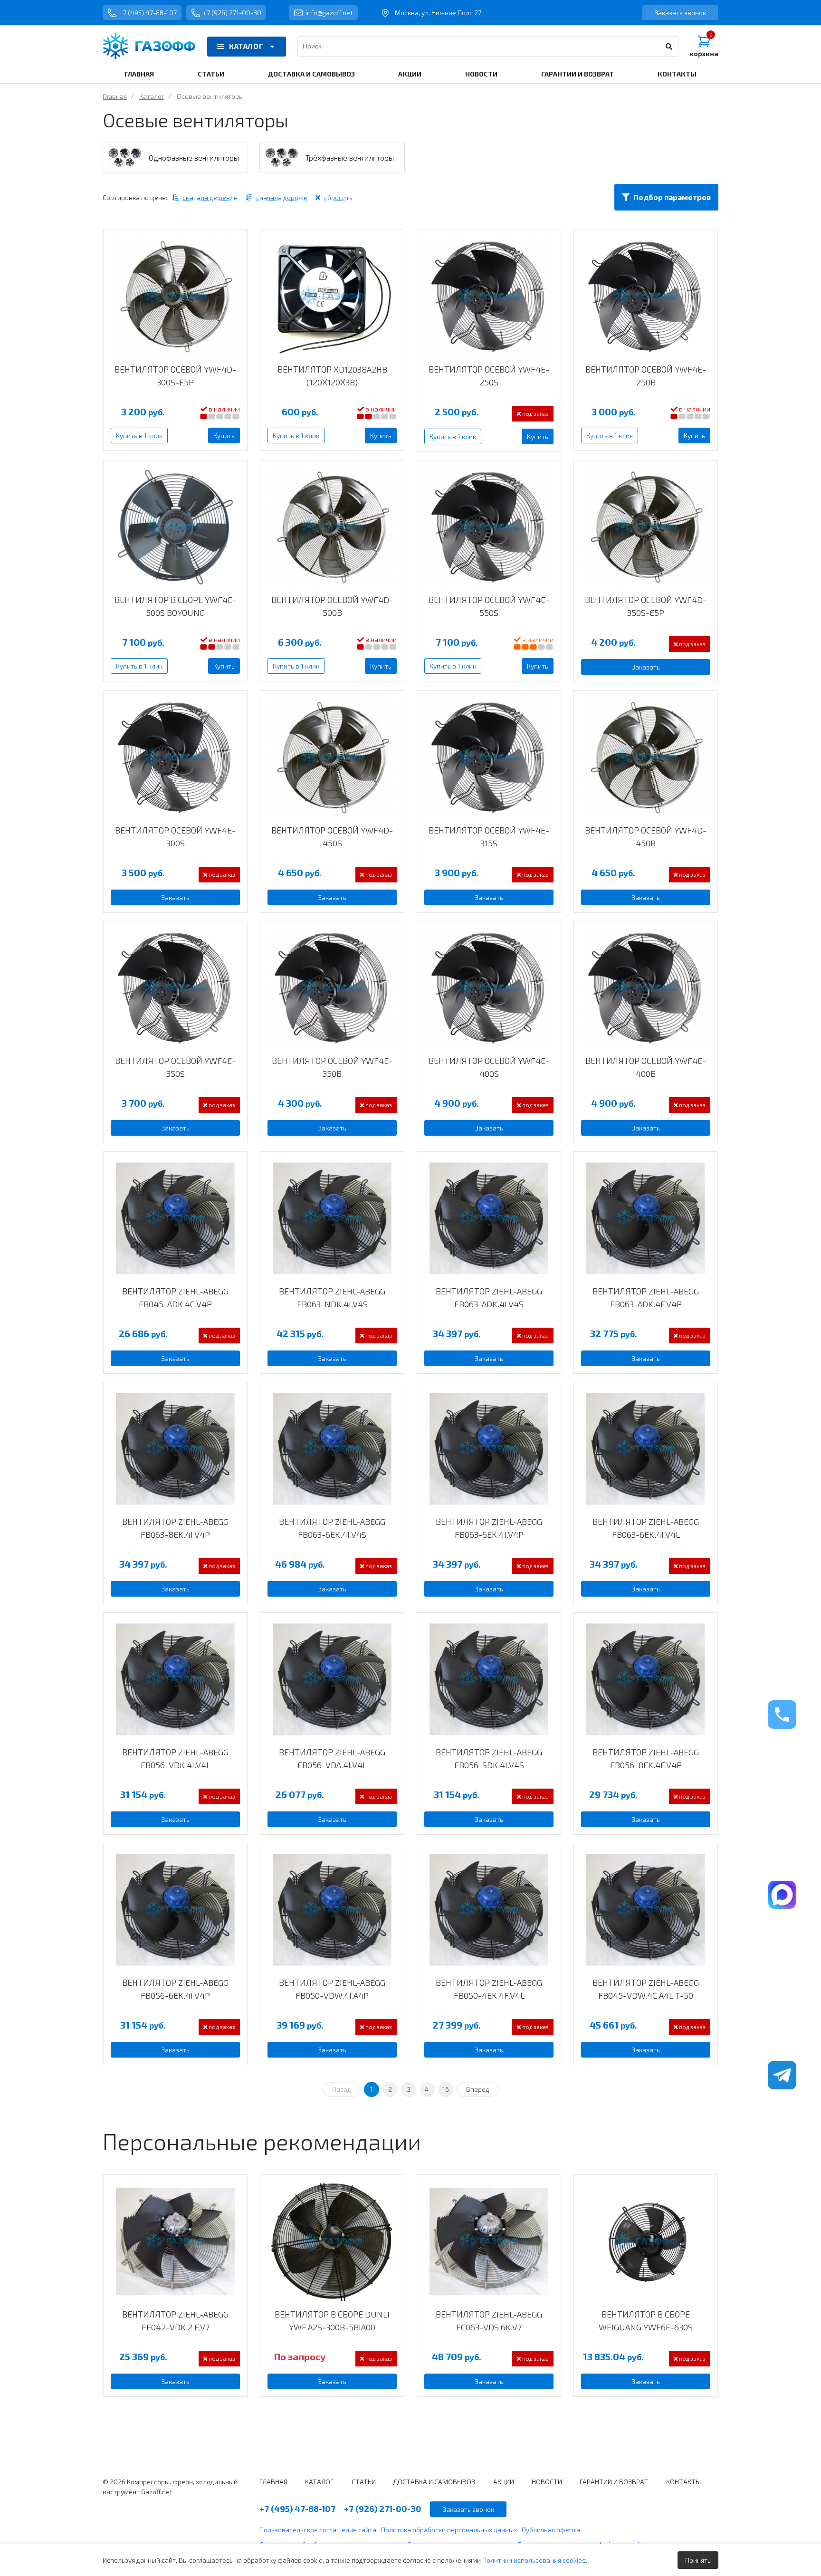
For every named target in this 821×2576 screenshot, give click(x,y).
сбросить (338, 197)
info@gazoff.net (329, 13)
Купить (224, 436)
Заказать (646, 667)
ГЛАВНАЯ (139, 74)
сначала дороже (282, 197)
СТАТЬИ (211, 74)
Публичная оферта (551, 2530)
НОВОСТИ (481, 74)
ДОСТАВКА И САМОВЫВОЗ (311, 74)
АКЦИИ (410, 74)
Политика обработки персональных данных (449, 2530)
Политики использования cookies (534, 2560)
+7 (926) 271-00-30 (232, 13)
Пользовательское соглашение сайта (318, 2530)
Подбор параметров (672, 197)
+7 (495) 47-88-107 (148, 13)
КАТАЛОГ (246, 46)
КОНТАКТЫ (677, 74)
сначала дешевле (210, 197)
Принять (698, 2560)
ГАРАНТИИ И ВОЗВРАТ (578, 74)
